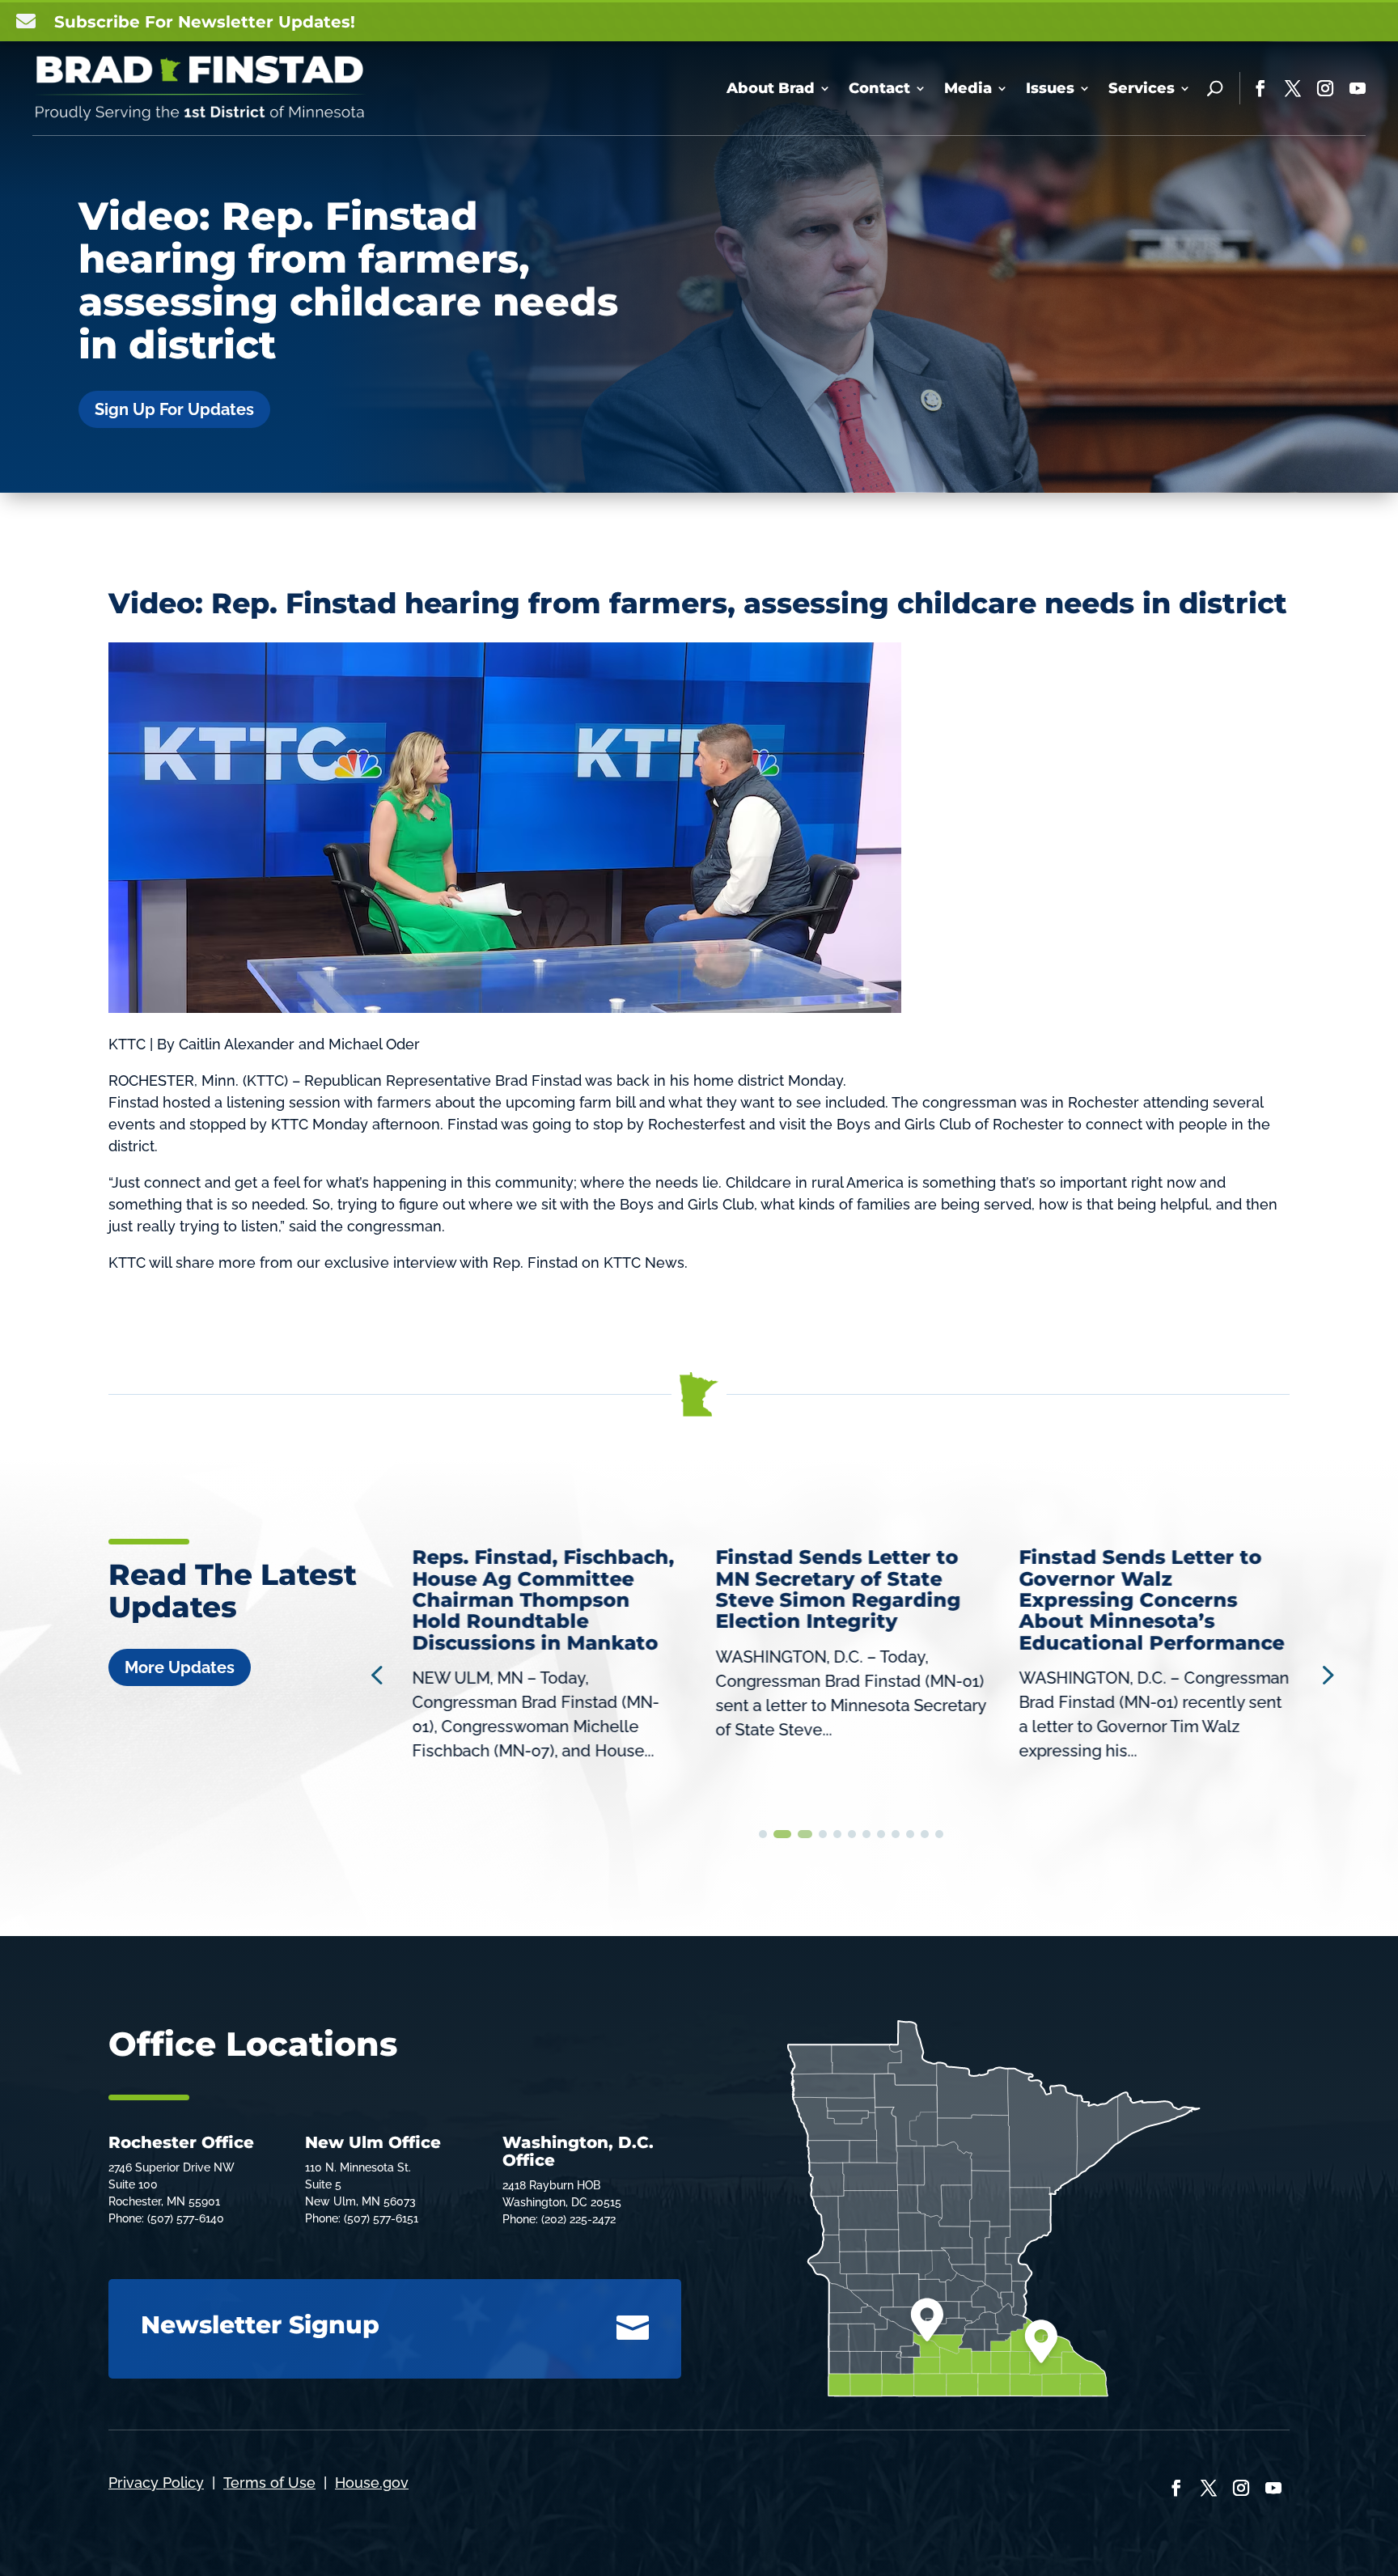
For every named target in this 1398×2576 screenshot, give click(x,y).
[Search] (1215, 88)
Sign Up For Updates (174, 409)
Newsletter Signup (260, 2325)
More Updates (180, 1667)
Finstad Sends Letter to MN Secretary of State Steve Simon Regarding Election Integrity (839, 1589)
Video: (160, 603)
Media (968, 88)
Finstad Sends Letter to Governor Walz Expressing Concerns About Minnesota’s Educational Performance (1151, 1600)
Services (1142, 88)
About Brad (771, 88)
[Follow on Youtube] (1358, 88)
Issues (1050, 88)
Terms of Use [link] (269, 2483)
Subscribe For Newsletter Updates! (205, 22)
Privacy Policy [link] (156, 2483)
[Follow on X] (1293, 88)
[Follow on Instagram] (1325, 88)
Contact (879, 88)
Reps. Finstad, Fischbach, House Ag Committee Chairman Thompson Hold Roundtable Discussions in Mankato (544, 1600)
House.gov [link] (372, 2483)
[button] (1326, 1674)
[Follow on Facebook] (1260, 88)
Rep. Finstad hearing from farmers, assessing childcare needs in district (749, 603)
